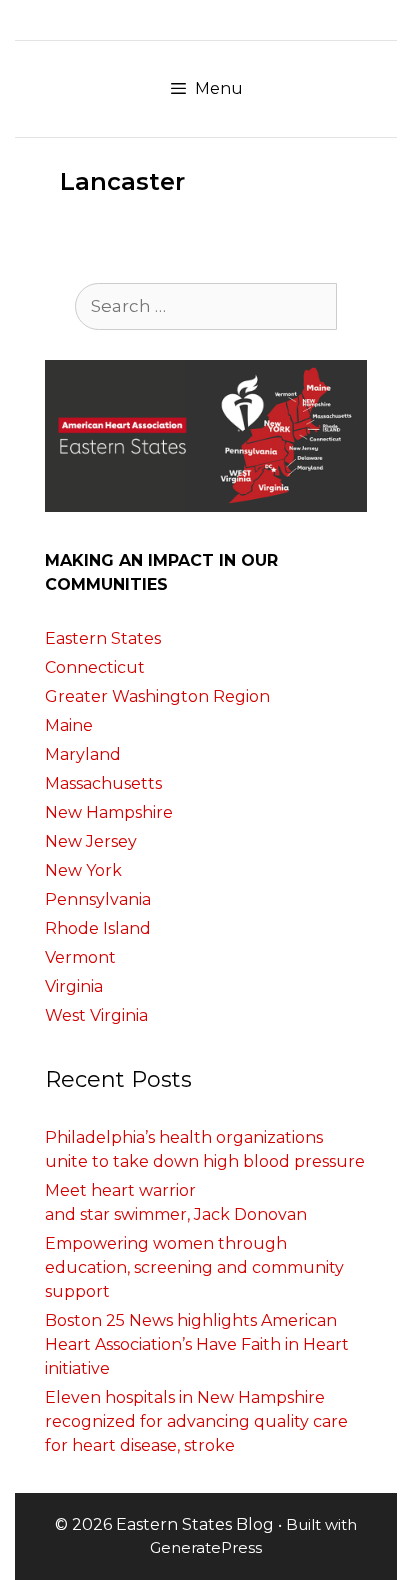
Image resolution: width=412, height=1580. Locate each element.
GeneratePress (206, 1547)
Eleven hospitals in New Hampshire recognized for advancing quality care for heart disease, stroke (196, 1421)
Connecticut (95, 667)
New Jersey (91, 841)
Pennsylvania (98, 899)
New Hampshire (109, 812)
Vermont (80, 957)
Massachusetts (103, 783)
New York (83, 870)
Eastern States (103, 638)
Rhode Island (98, 928)
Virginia (74, 986)
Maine (69, 725)
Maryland (83, 754)
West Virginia (96, 1015)
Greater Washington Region (157, 696)
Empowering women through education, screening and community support (194, 1267)
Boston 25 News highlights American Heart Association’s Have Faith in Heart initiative (197, 1344)
